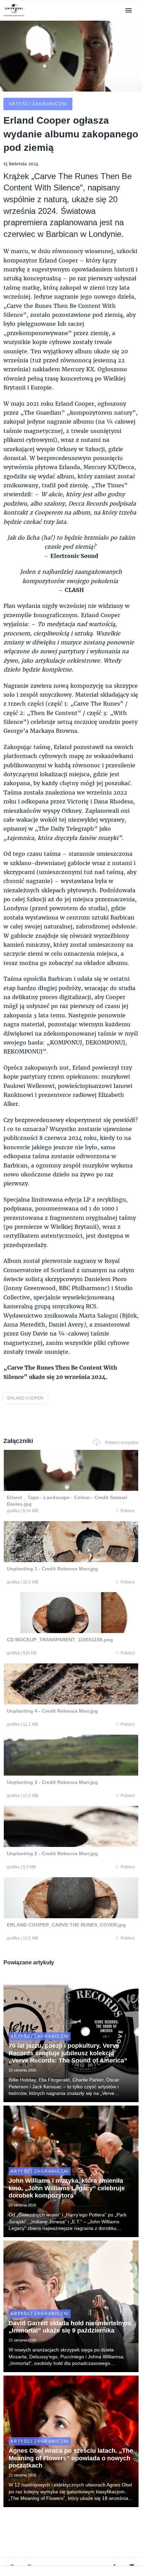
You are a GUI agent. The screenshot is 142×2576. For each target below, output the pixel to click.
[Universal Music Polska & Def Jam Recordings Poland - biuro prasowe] (14, 16)
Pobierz (128, 1511)
